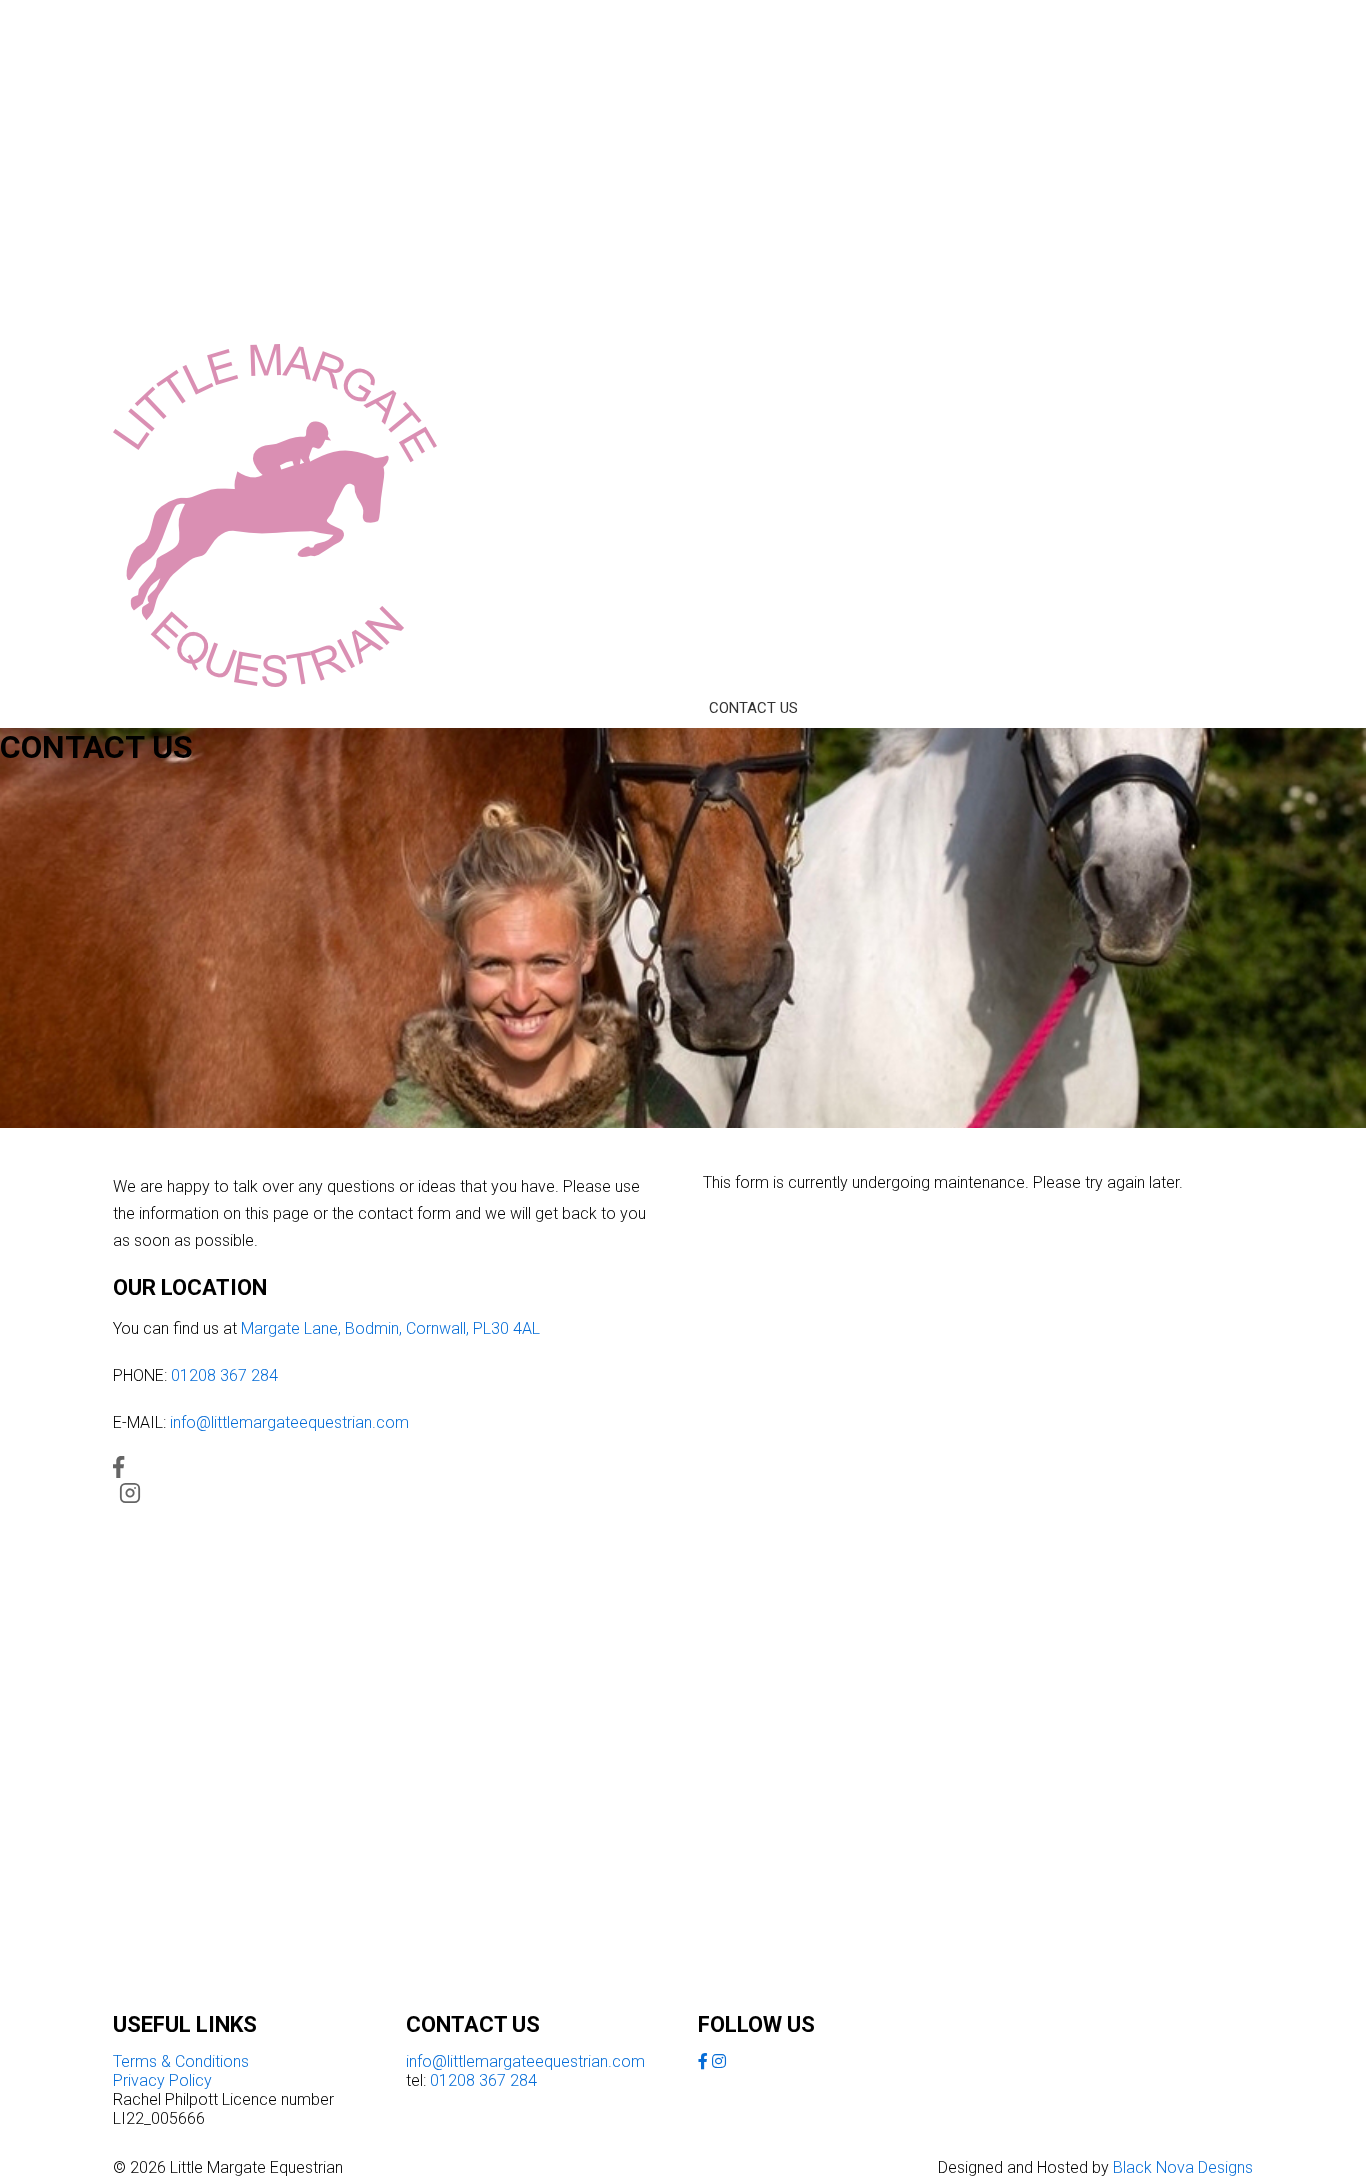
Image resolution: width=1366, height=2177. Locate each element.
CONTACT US (753, 708)
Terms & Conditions (181, 2061)
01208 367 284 (224, 1375)
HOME (153, 708)
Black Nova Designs (1183, 2167)
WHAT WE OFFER (378, 708)
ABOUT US (247, 708)
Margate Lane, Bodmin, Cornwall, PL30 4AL (390, 1328)
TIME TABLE (515, 708)
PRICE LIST (632, 708)
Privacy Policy (162, 2080)
